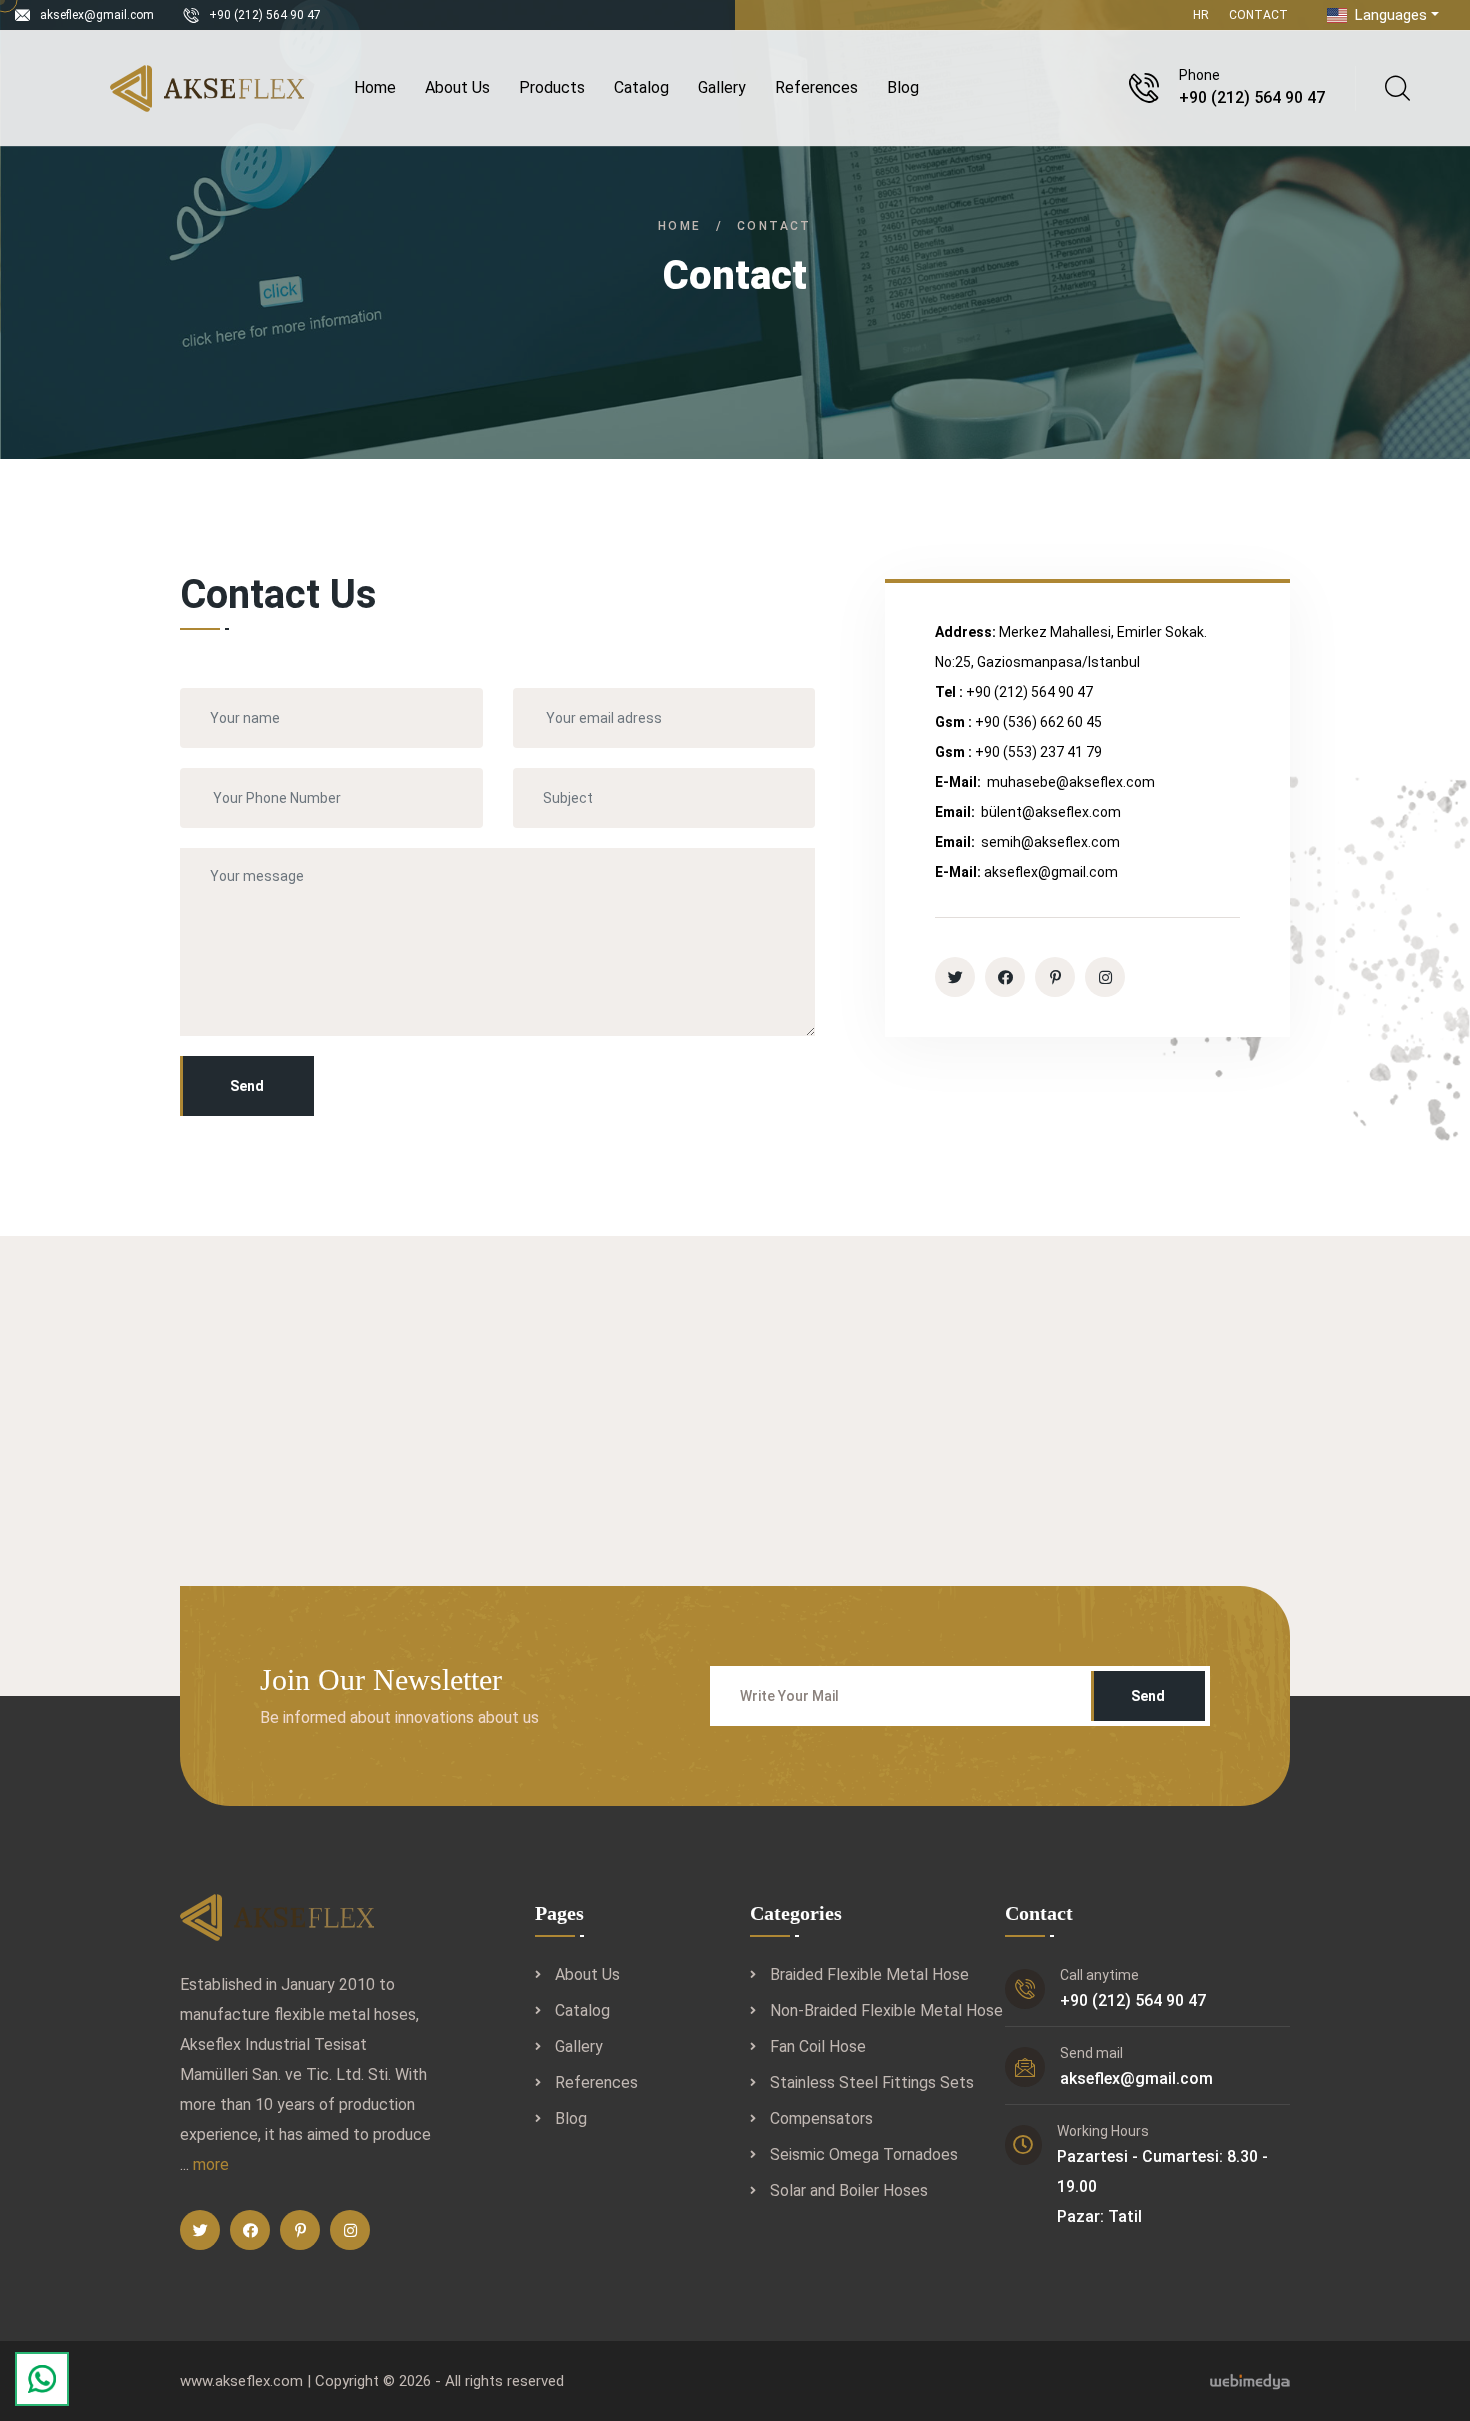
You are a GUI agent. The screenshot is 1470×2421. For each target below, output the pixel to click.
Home (375, 87)
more (211, 2164)
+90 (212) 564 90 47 (265, 15)
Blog (903, 87)
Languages (1389, 15)
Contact (1258, 15)
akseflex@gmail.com (97, 15)
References (816, 87)
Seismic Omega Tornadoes (864, 2154)
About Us (457, 87)
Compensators (821, 2118)
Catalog (641, 87)
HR (1201, 15)
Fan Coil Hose (818, 2046)
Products (552, 87)
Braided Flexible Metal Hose (869, 1974)
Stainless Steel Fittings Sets (872, 2082)
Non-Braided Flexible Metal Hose (886, 2010)
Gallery (722, 87)
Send (247, 1086)
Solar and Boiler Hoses (849, 2190)
